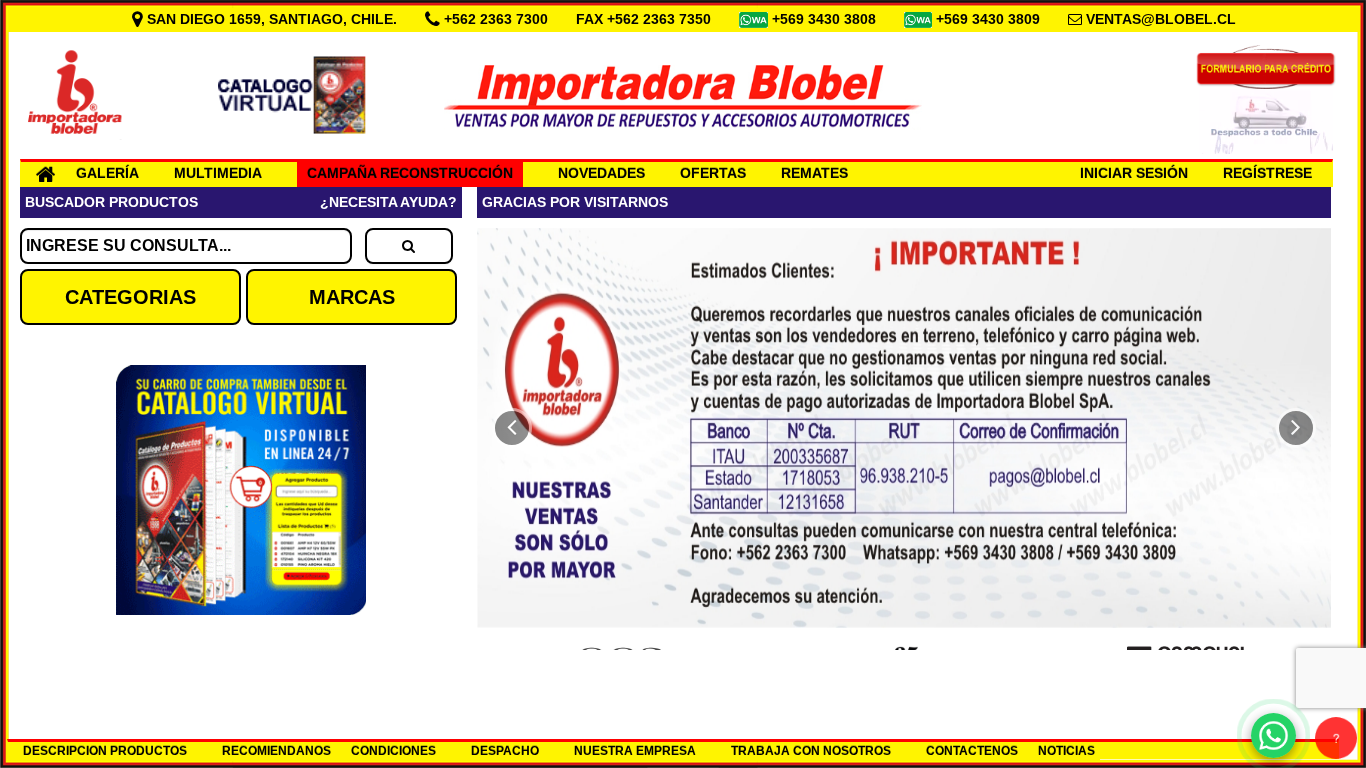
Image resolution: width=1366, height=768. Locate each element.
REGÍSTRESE (1267, 173)
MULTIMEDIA (218, 173)
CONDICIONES (393, 751)
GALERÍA (107, 173)
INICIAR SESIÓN (1134, 173)
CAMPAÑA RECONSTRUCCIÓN (410, 173)
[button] (512, 428)
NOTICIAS (1066, 751)
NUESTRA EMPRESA (635, 751)
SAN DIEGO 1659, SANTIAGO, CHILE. (272, 19)
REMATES (814, 173)
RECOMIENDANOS (276, 751)
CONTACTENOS (972, 751)
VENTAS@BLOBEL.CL (1161, 19)
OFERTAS (713, 173)
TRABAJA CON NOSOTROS (811, 751)
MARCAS (352, 297)
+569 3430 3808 (826, 19)
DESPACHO (505, 751)
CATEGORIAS (130, 297)
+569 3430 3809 (990, 19)
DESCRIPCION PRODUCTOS (105, 751)
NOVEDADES (601, 173)
